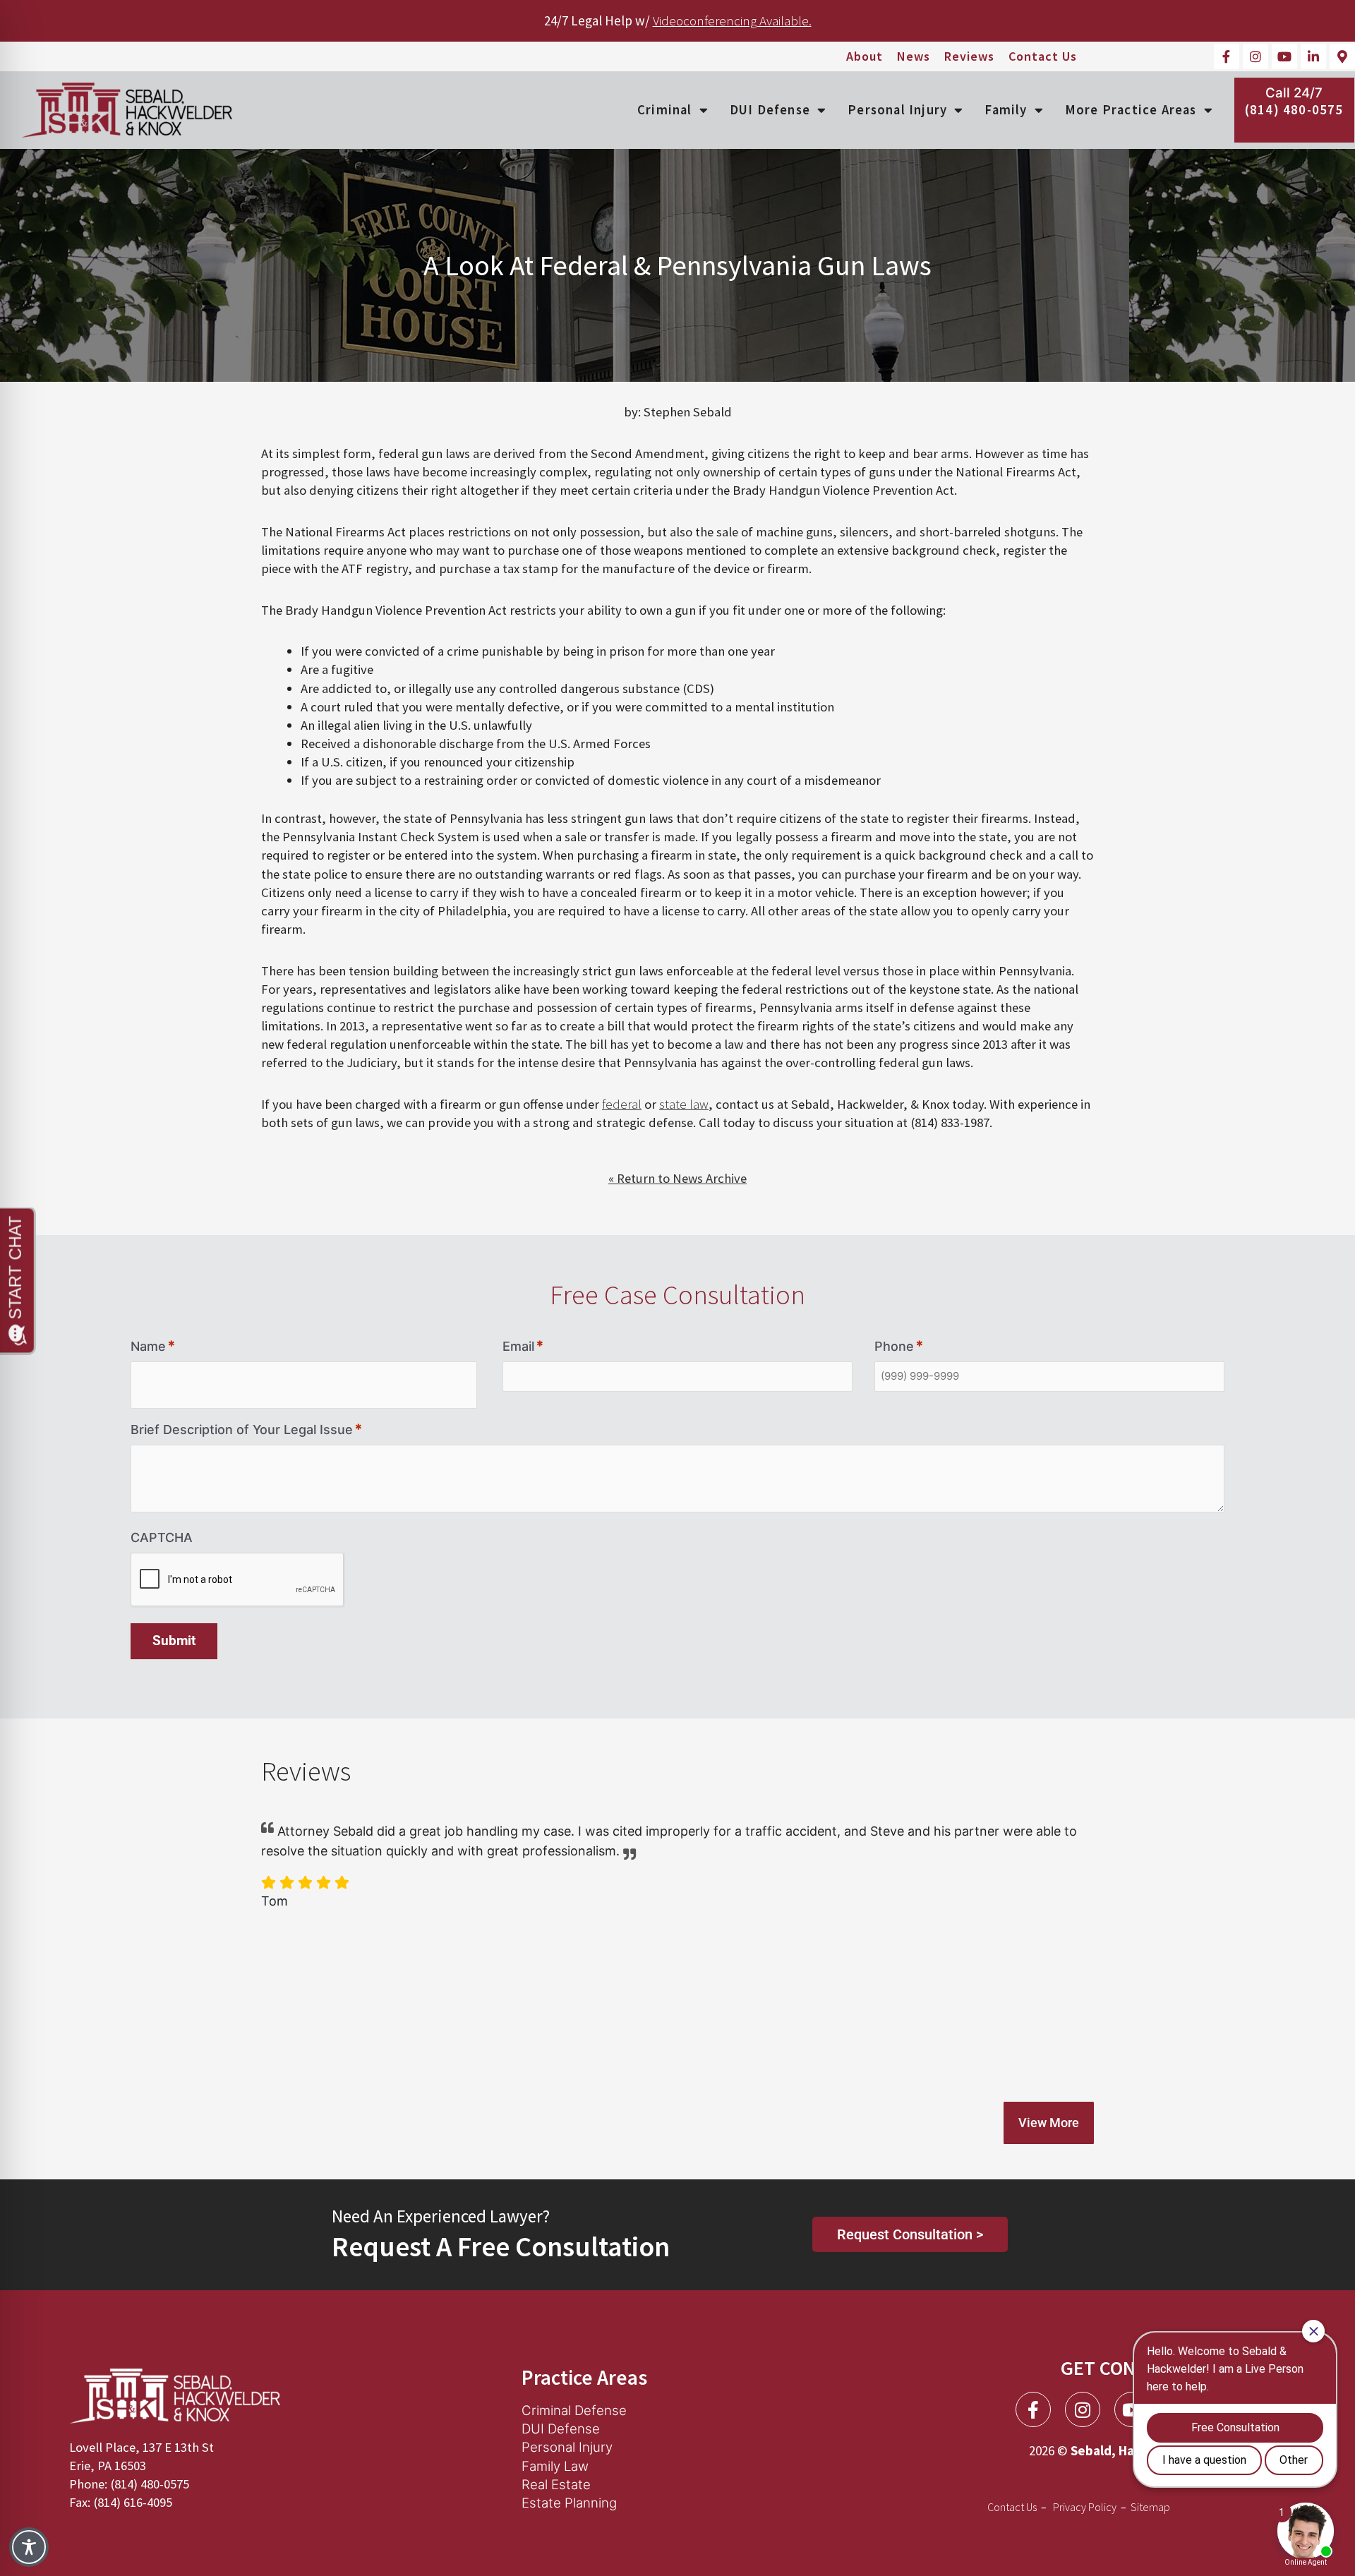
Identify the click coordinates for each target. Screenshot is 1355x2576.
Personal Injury (897, 110)
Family (1006, 110)
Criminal (665, 110)
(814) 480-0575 (1294, 110)
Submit (174, 1641)
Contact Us (1043, 56)
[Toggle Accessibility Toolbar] (29, 2547)
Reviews (969, 56)
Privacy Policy (1085, 2507)
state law (684, 1104)
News (914, 56)
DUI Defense (770, 110)
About (865, 56)
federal (622, 1104)
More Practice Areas (1131, 110)
